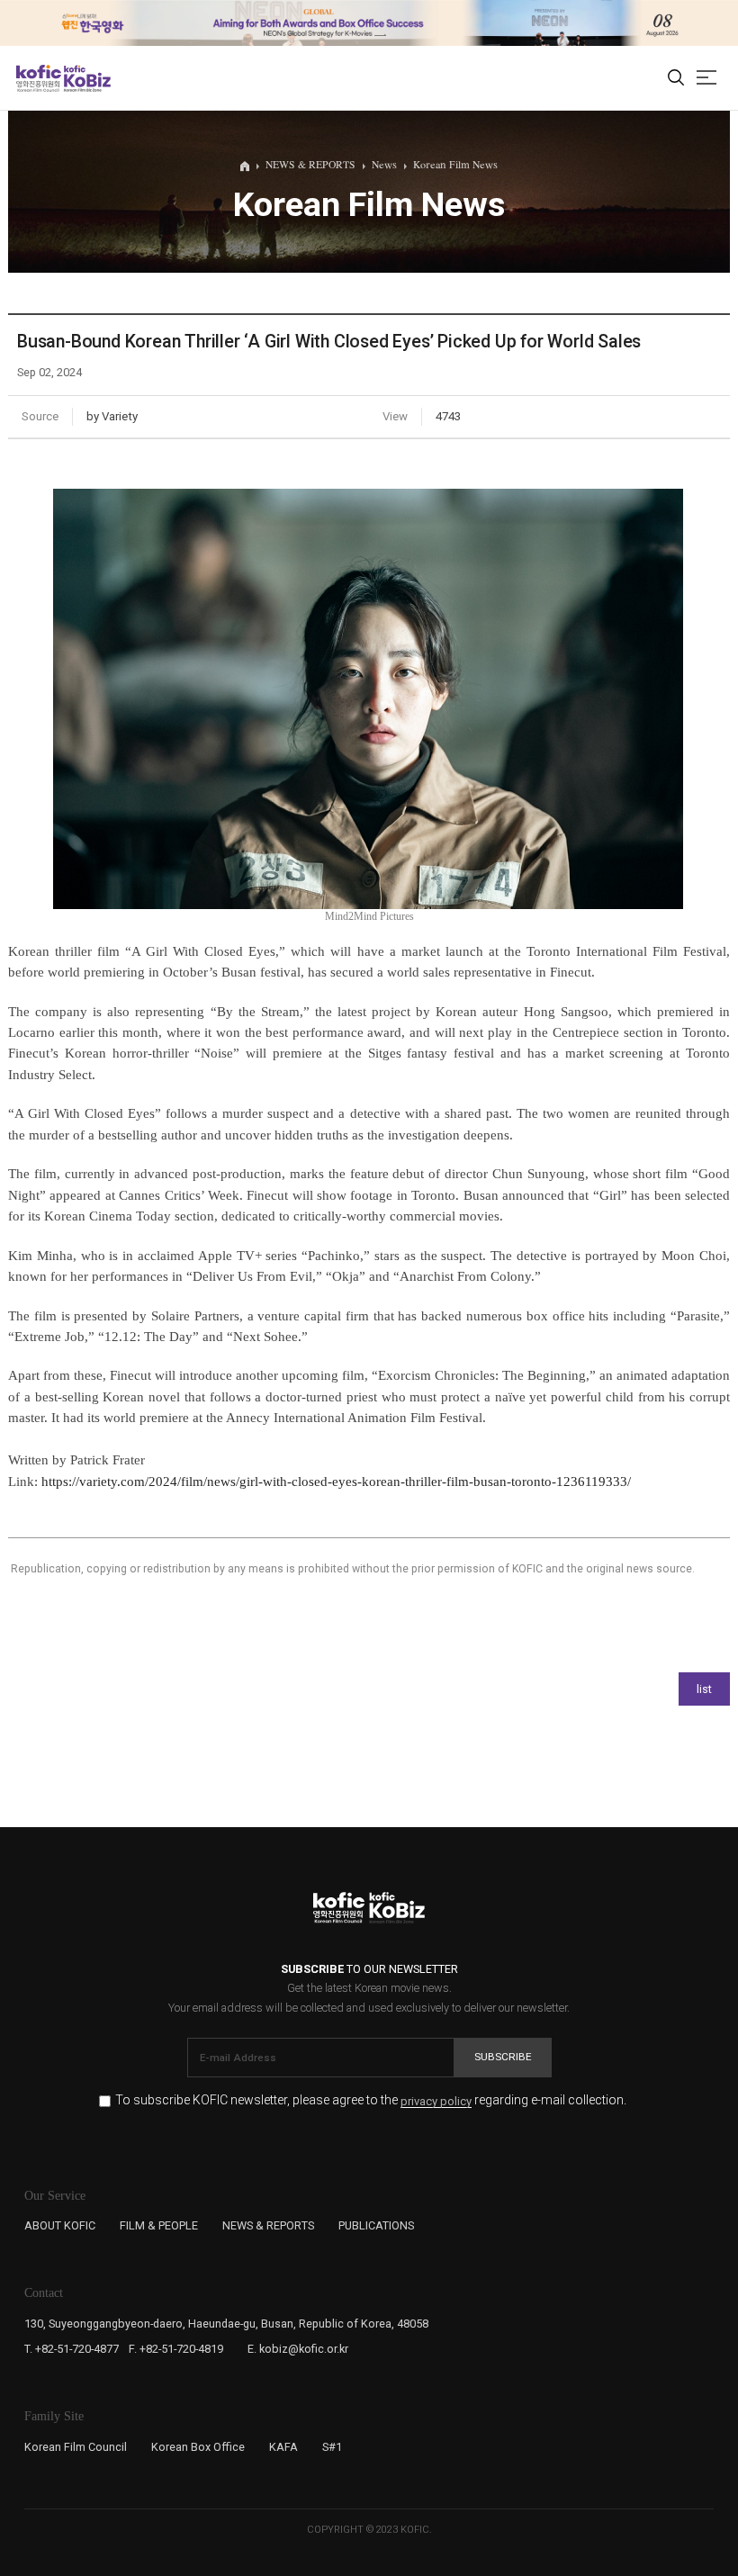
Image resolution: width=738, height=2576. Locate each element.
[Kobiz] (86, 78)
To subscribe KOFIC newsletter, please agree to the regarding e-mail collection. (371, 2100)
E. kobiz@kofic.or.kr (298, 2349)
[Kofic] (39, 78)
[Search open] (676, 78)
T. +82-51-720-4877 (72, 2349)
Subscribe (503, 2057)
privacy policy (436, 2102)
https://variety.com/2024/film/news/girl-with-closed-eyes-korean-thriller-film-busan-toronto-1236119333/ (336, 1482)
